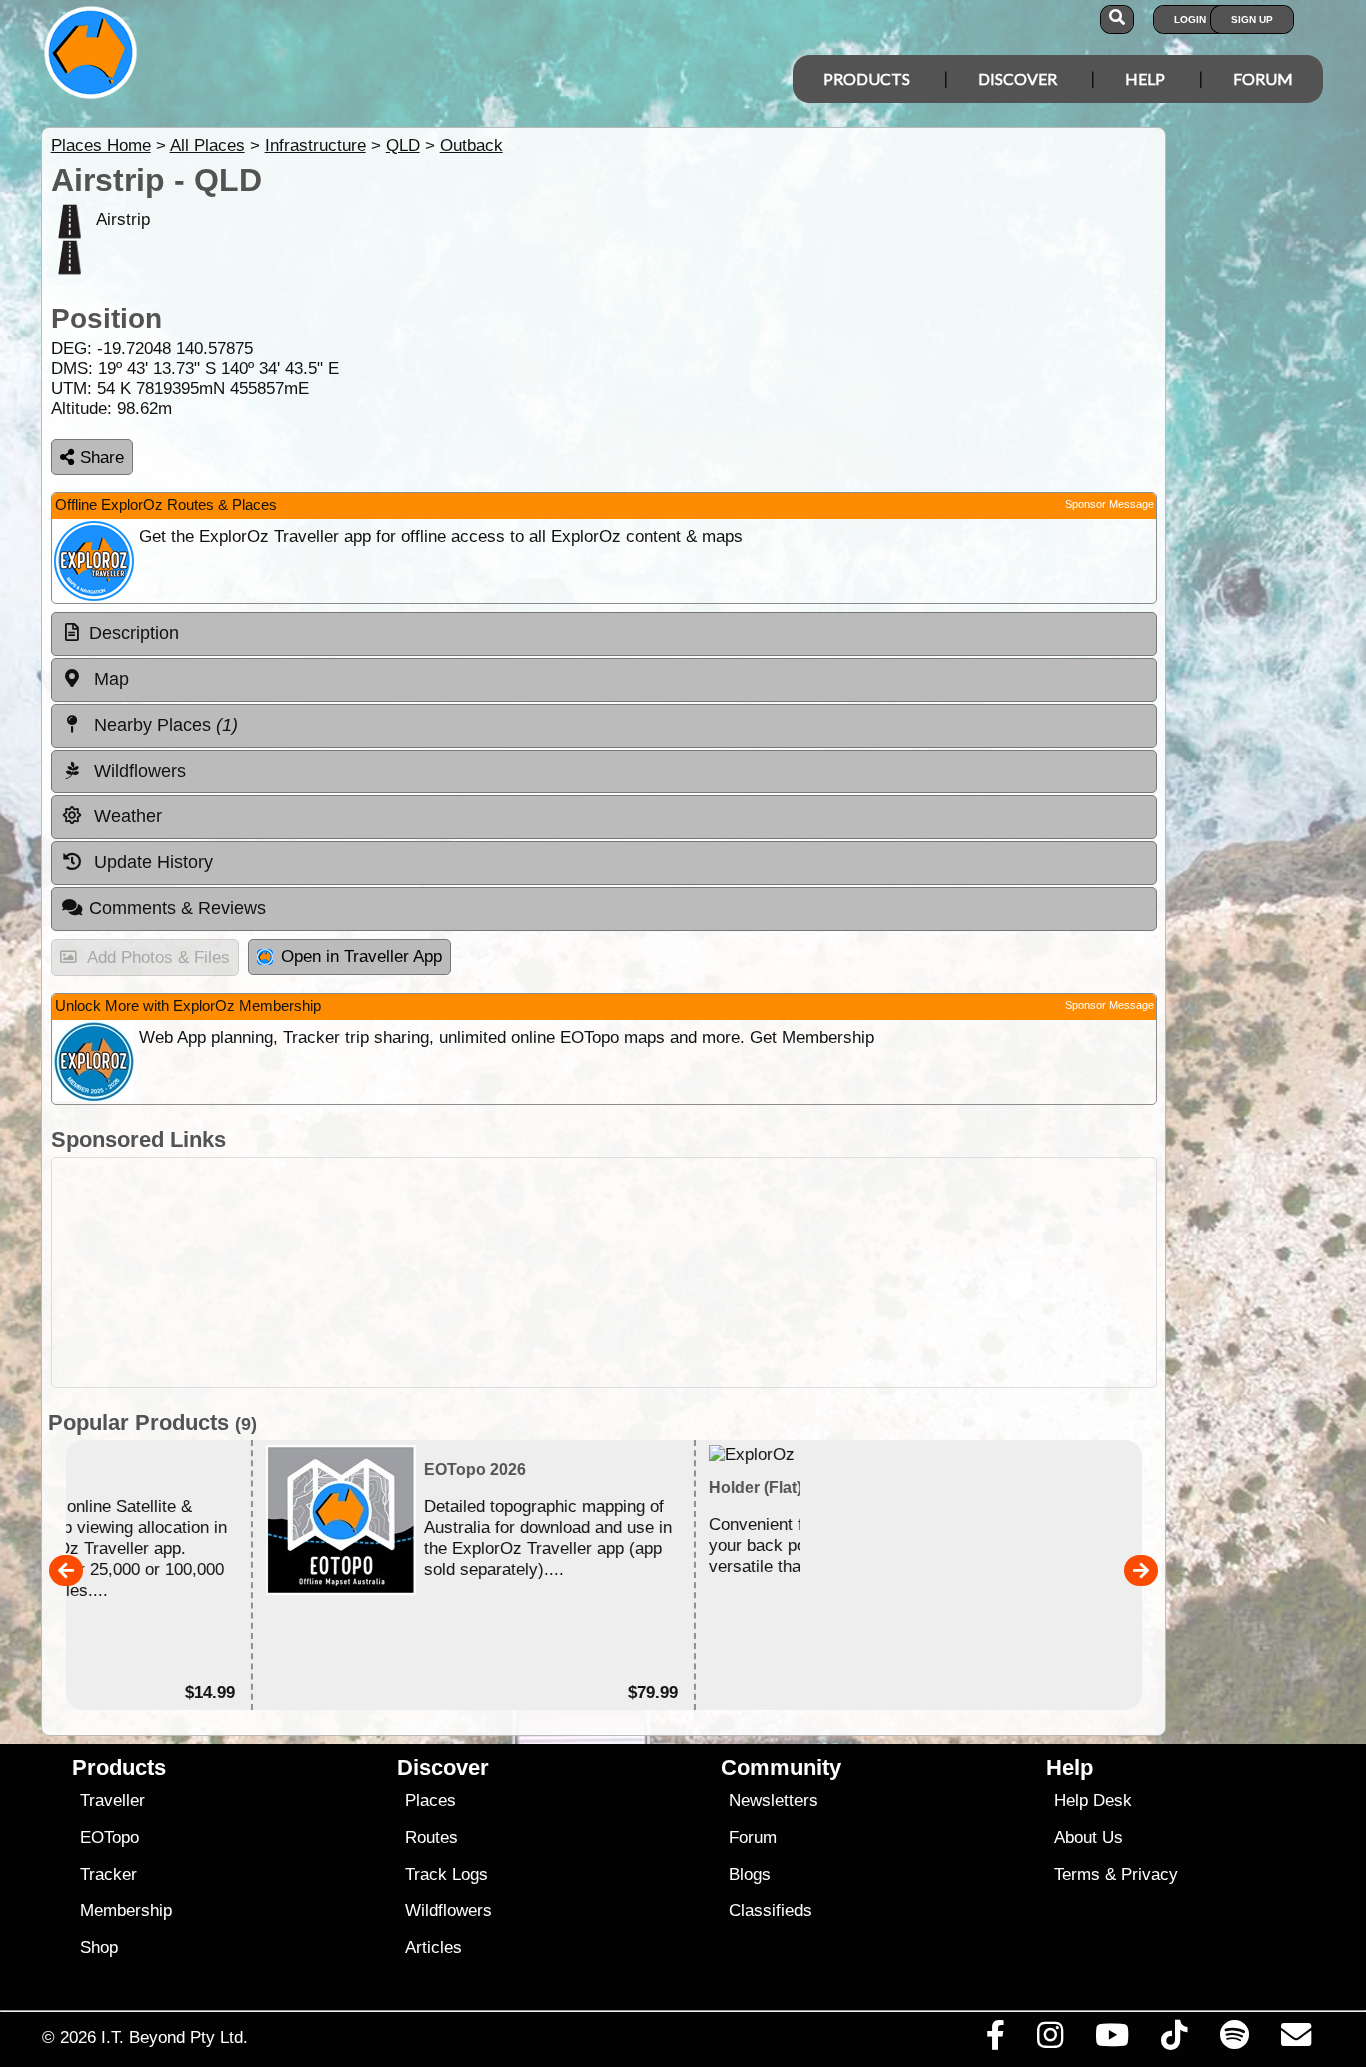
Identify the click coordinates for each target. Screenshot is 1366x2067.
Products (866, 78)
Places (430, 1800)
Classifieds (770, 1910)
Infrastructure (315, 145)
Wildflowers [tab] (137, 771)
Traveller (112, 1800)
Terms (1077, 1874)
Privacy (1149, 1874)
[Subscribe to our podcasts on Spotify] (1234, 2040)
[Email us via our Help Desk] (1295, 2040)
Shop (99, 1947)
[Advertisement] (604, 1272)
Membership (126, 1910)
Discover (1017, 78)
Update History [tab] (151, 862)
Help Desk (1093, 1800)
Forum (1263, 78)
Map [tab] (109, 679)
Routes (431, 1837)
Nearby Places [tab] (163, 725)
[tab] (604, 634)
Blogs (750, 1874)
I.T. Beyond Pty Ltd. (174, 2037)
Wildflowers (448, 1910)
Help (1145, 78)
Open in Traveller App (361, 956)
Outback (471, 145)
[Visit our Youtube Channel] (1112, 2040)
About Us (1088, 1837)
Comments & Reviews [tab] (177, 908)
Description (134, 633)
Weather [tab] (125, 816)
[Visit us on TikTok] (1174, 2040)
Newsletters (773, 1800)
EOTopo (109, 1837)
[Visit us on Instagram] (1049, 2040)
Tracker (108, 1874)
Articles (433, 1947)
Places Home (101, 145)
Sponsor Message (1109, 504)
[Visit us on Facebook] (995, 2040)
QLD (403, 145)
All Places (207, 145)
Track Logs (446, 1874)
